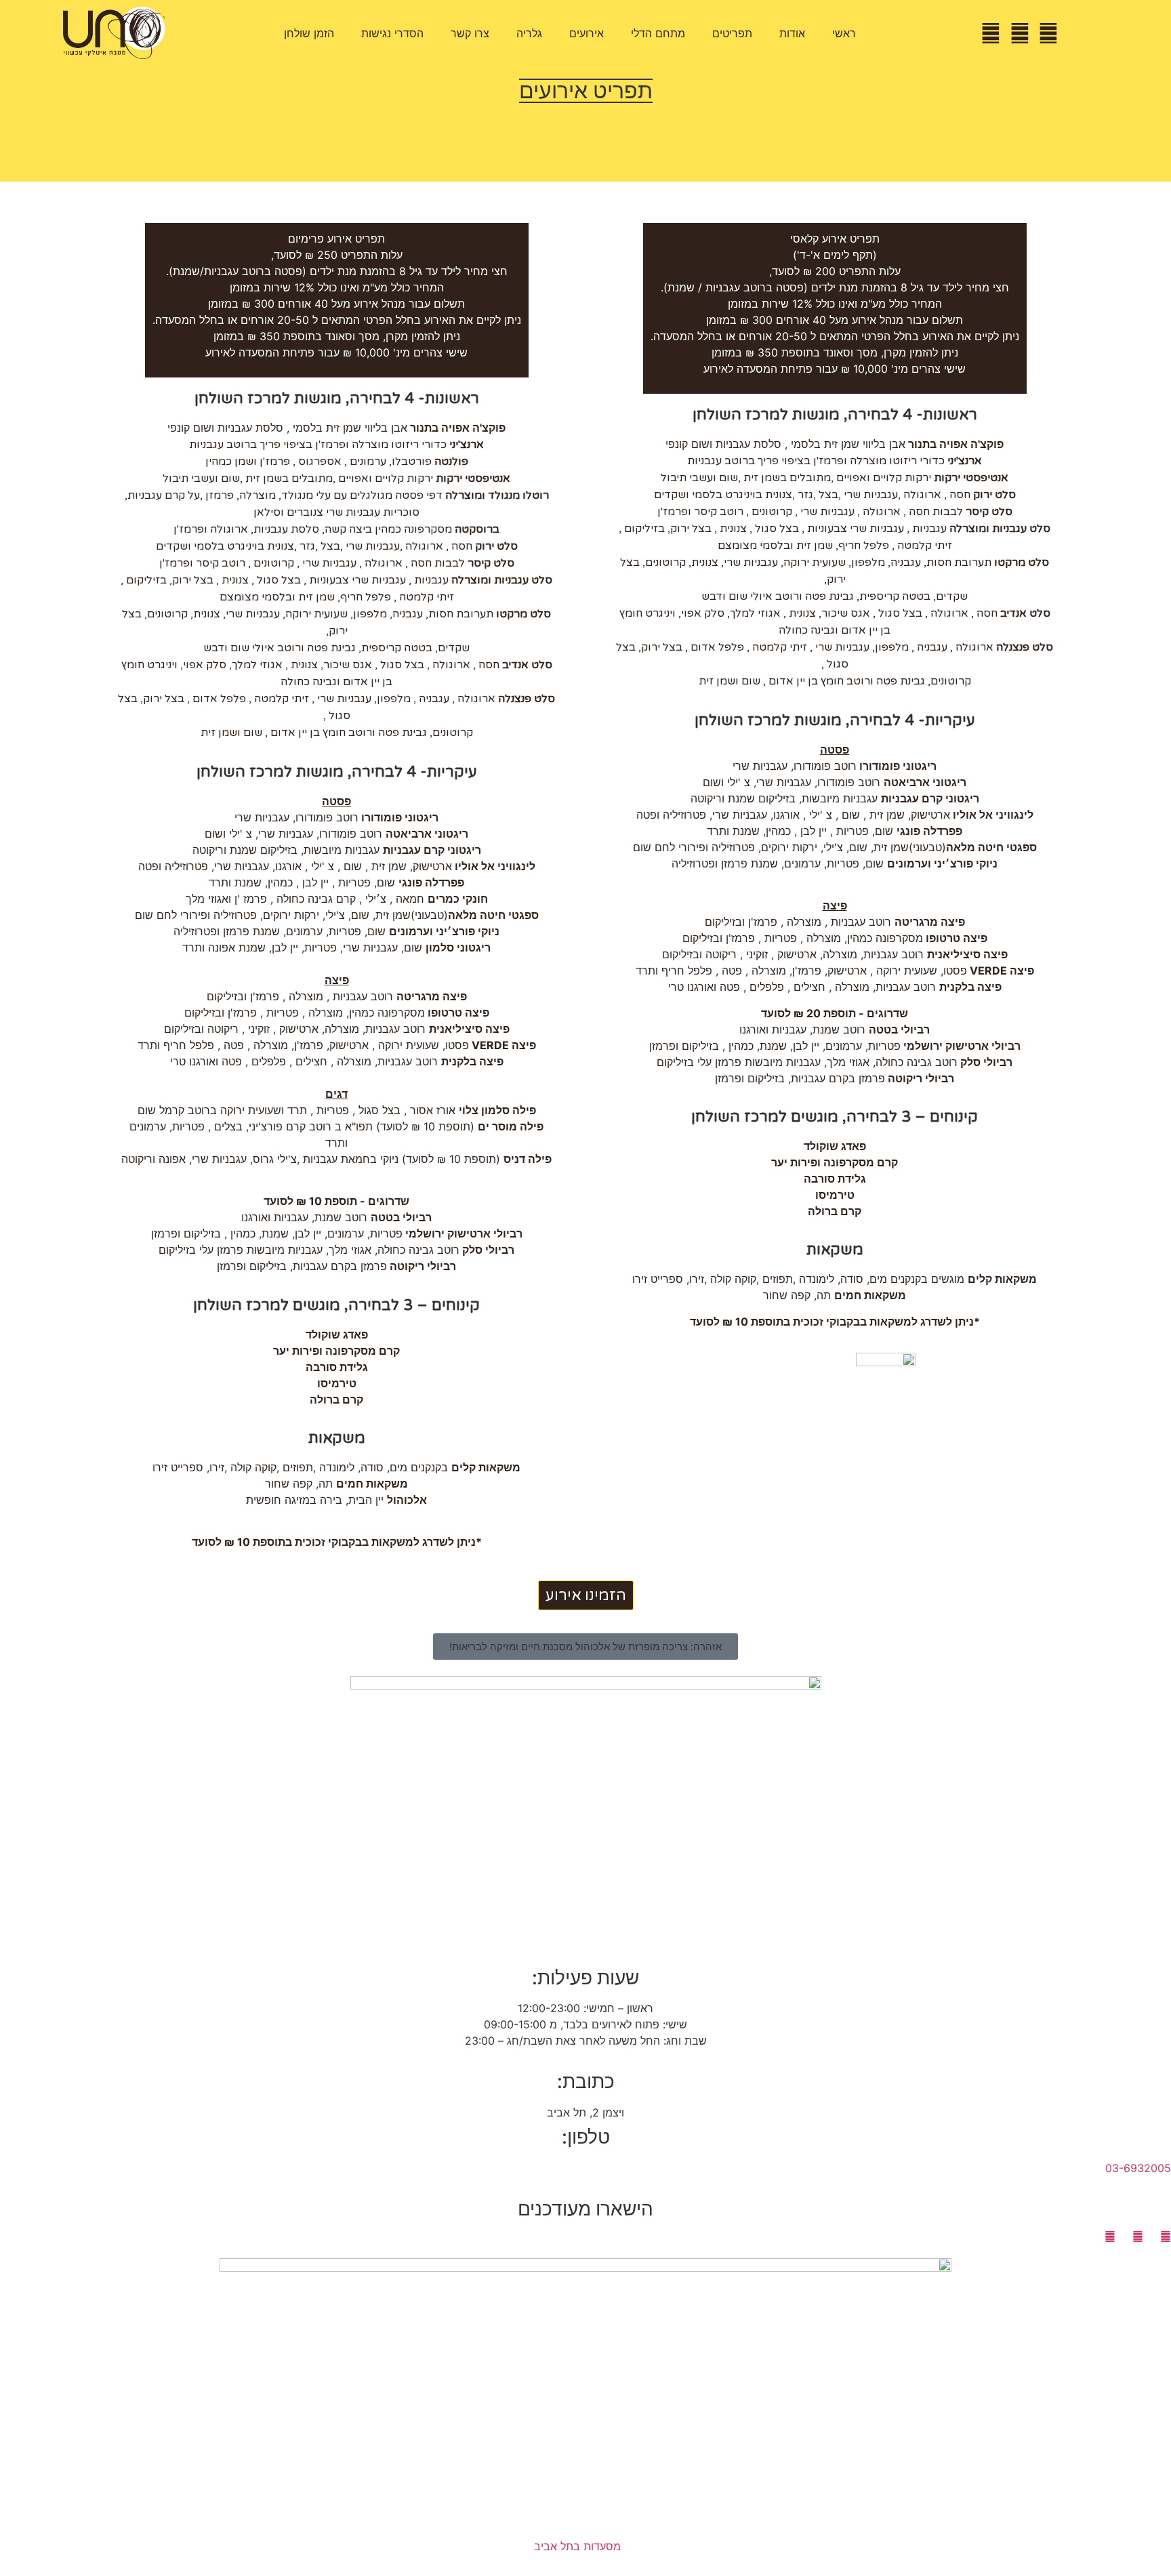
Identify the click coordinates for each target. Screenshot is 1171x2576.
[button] (585, 1647)
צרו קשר (470, 33)
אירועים (587, 33)
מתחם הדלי (658, 33)
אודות (792, 33)
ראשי (844, 33)
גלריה (529, 33)
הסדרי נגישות (392, 33)
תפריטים (732, 33)
